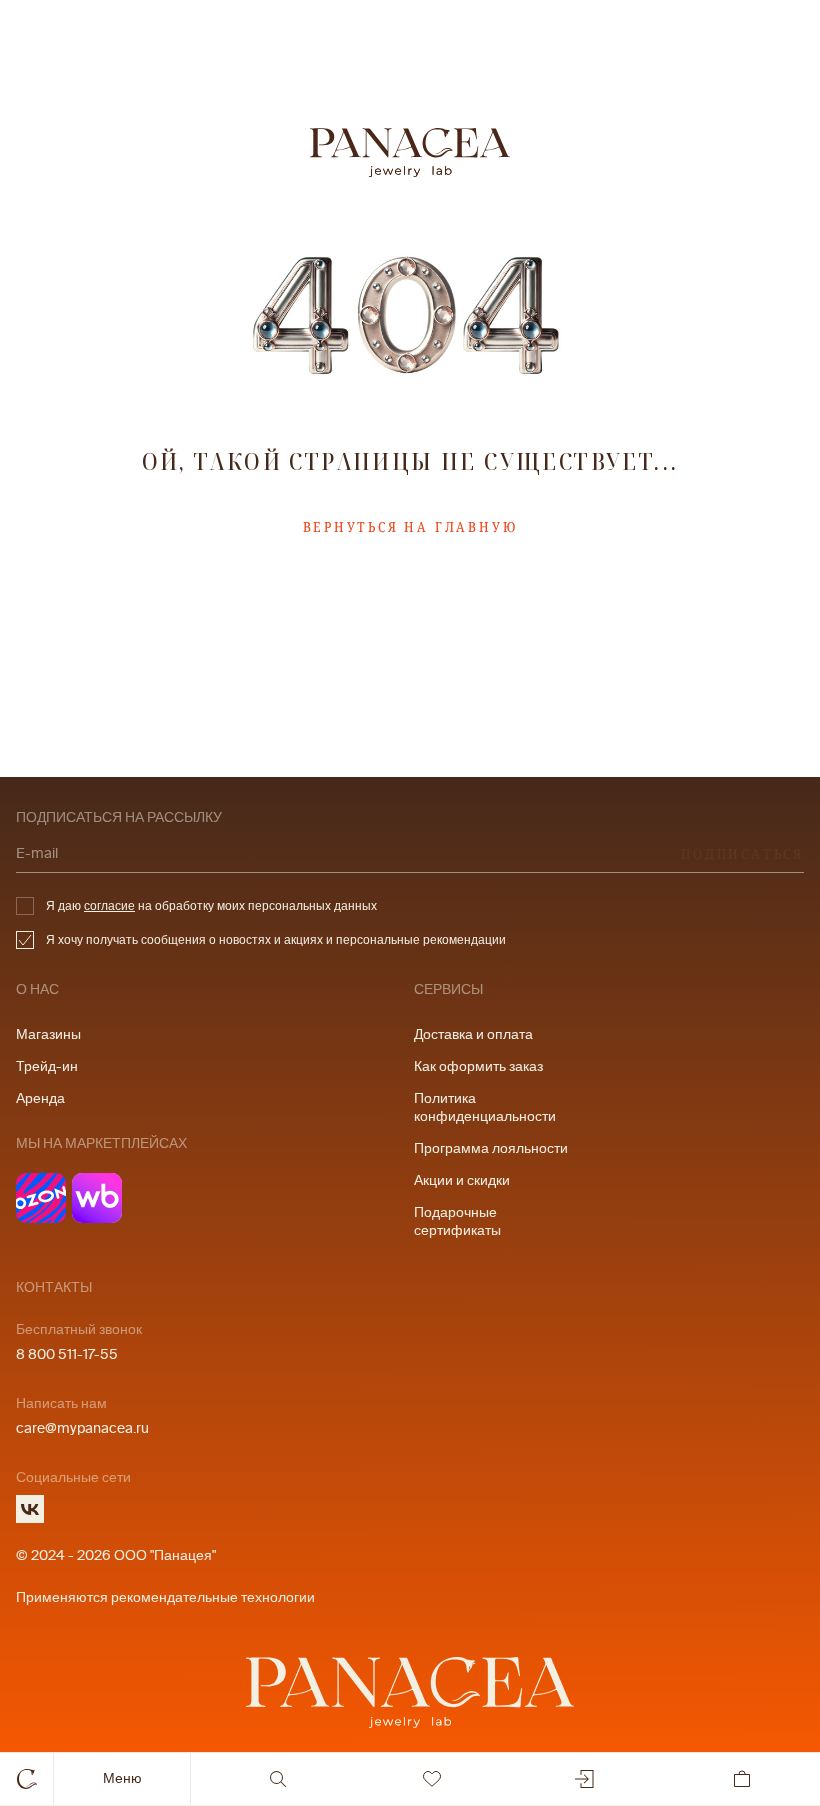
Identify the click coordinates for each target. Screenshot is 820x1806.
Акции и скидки (462, 1180)
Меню (122, 1778)
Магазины (48, 1034)
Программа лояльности (491, 1148)
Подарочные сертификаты (457, 1221)
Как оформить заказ (478, 1066)
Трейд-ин (47, 1066)
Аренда (40, 1098)
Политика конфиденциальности (485, 1107)
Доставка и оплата (473, 1034)
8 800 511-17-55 (67, 1354)
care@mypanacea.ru (82, 1428)
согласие (109, 906)
